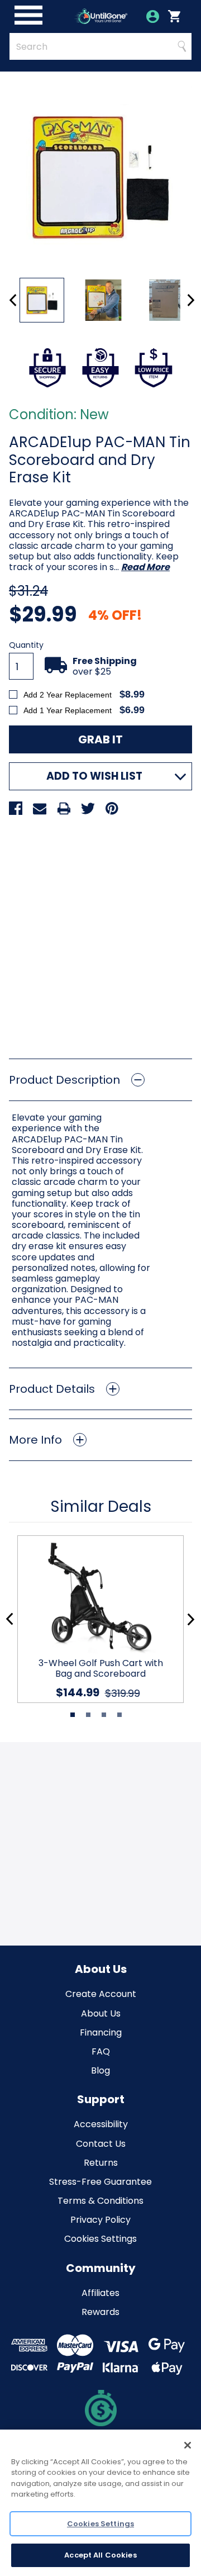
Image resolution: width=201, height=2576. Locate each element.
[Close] (188, 2445)
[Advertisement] (100, 933)
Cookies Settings (100, 2239)
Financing (101, 2032)
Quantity (26, 645)
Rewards (100, 2312)
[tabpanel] (96, 1619)
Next (191, 300)
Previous (13, 300)
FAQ (101, 2051)
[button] (100, 1080)
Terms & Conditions (100, 2201)
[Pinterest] (112, 808)
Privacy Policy (100, 2220)
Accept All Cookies (100, 2555)
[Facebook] (16, 808)
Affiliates (100, 2293)
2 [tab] (88, 1715)
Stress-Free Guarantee (100, 2182)
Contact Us (101, 2144)
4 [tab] (119, 1715)
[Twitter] (88, 808)
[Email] (40, 808)
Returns (101, 2163)
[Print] (64, 808)
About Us (101, 2013)
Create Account (101, 1994)
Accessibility (101, 2124)
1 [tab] (73, 1715)
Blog (100, 2070)
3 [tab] (104, 1715)
